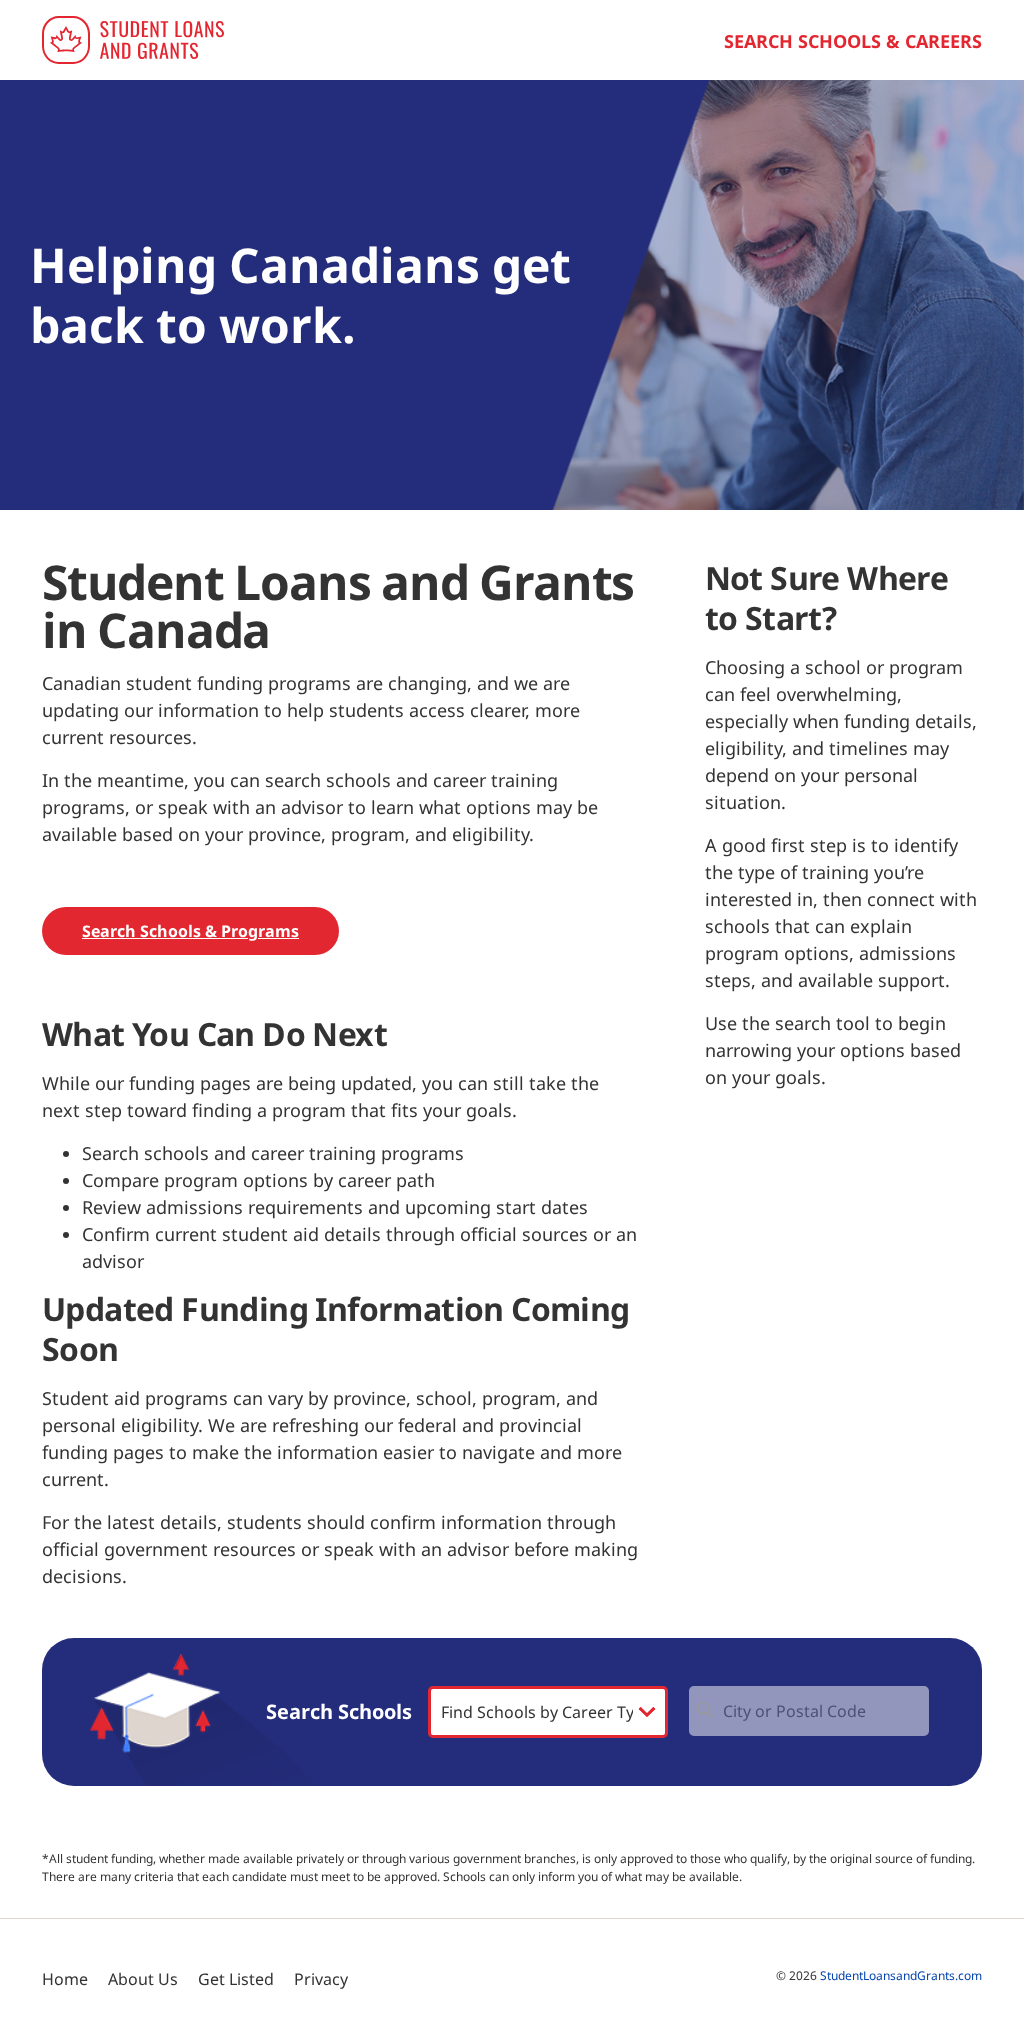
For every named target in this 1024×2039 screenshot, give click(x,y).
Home (65, 1979)
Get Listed (236, 1979)
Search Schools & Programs (190, 931)
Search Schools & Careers (853, 41)
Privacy (321, 1979)
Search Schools (339, 1712)
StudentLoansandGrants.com (901, 1975)
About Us (143, 1979)
